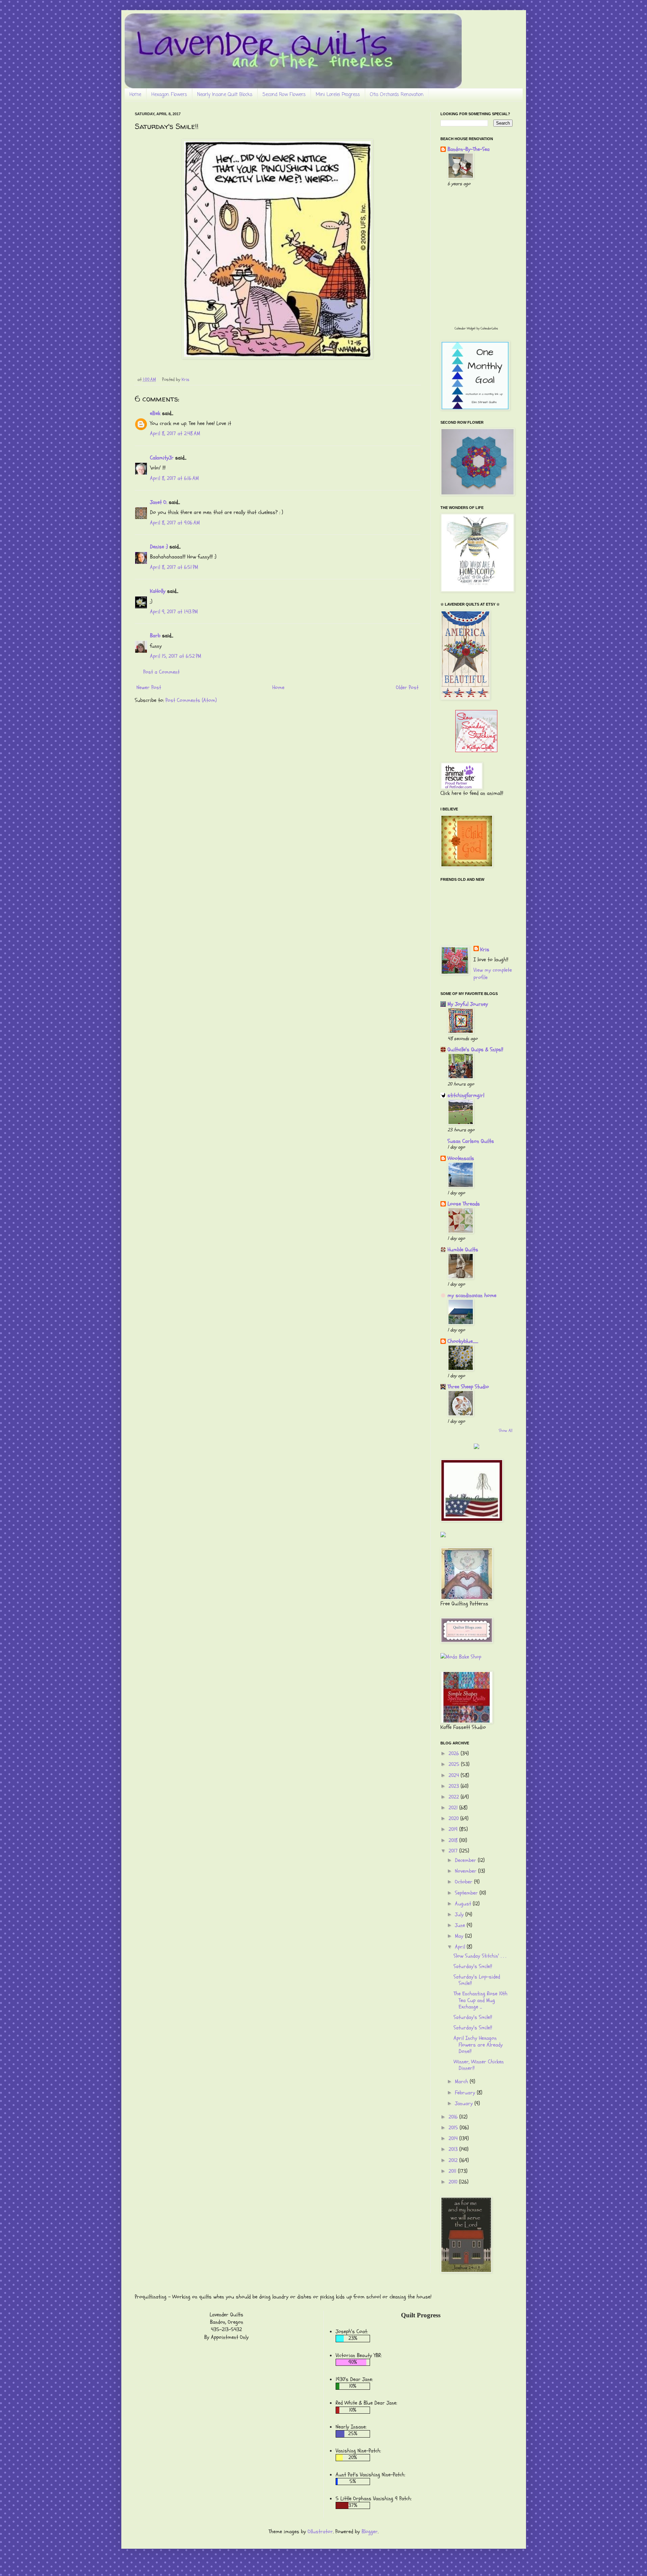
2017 (454, 1851)
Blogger (370, 2532)
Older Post (407, 687)
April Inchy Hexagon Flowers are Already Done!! (478, 2044)
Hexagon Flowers (169, 95)
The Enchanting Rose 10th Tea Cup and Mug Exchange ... (481, 2000)
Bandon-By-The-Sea (469, 149)
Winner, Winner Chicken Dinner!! (479, 2065)
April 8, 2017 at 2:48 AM (175, 433)
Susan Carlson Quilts (471, 1141)
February (466, 2093)
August (464, 1904)
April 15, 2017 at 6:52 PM (176, 656)
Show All (506, 1430)
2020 (454, 1818)
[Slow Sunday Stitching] (476, 750)
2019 (454, 1829)
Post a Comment (161, 672)
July (460, 1914)
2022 (455, 1797)
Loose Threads (464, 1204)
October (465, 1882)
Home (135, 95)
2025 (455, 1764)
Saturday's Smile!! (473, 1966)
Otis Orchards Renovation (397, 95)
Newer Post (149, 687)
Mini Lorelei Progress (338, 95)
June (461, 1925)
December (466, 1860)
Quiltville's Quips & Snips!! (475, 1050)
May (460, 1936)
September (467, 1893)
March (462, 2082)
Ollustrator (320, 2532)
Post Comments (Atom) (191, 700)
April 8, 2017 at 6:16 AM (174, 478)
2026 (455, 1753)
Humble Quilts (463, 1250)
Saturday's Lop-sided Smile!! (477, 1980)
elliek (155, 413)
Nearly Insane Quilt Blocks (225, 95)
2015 (454, 2128)
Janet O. (159, 502)
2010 (454, 2182)
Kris (485, 949)
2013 (454, 2149)
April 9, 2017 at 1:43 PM (174, 612)
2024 (455, 1775)
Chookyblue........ (463, 1341)
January (465, 2103)
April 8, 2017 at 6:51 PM (174, 567)
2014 (454, 2138)
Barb (155, 636)
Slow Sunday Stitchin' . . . (480, 1956)
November (467, 1871)
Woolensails (461, 1158)
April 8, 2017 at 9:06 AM (175, 523)
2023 (455, 1786)
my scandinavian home (472, 1295)
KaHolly (158, 591)
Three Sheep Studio (468, 1387)
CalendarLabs (489, 328)
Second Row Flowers (284, 95)
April (461, 1947)
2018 (454, 1840)
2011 (453, 2171)
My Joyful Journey (468, 1004)
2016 (454, 2117)
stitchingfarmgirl (466, 1095)
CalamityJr (162, 458)
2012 (454, 2160)
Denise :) (159, 547)
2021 (454, 1808)
